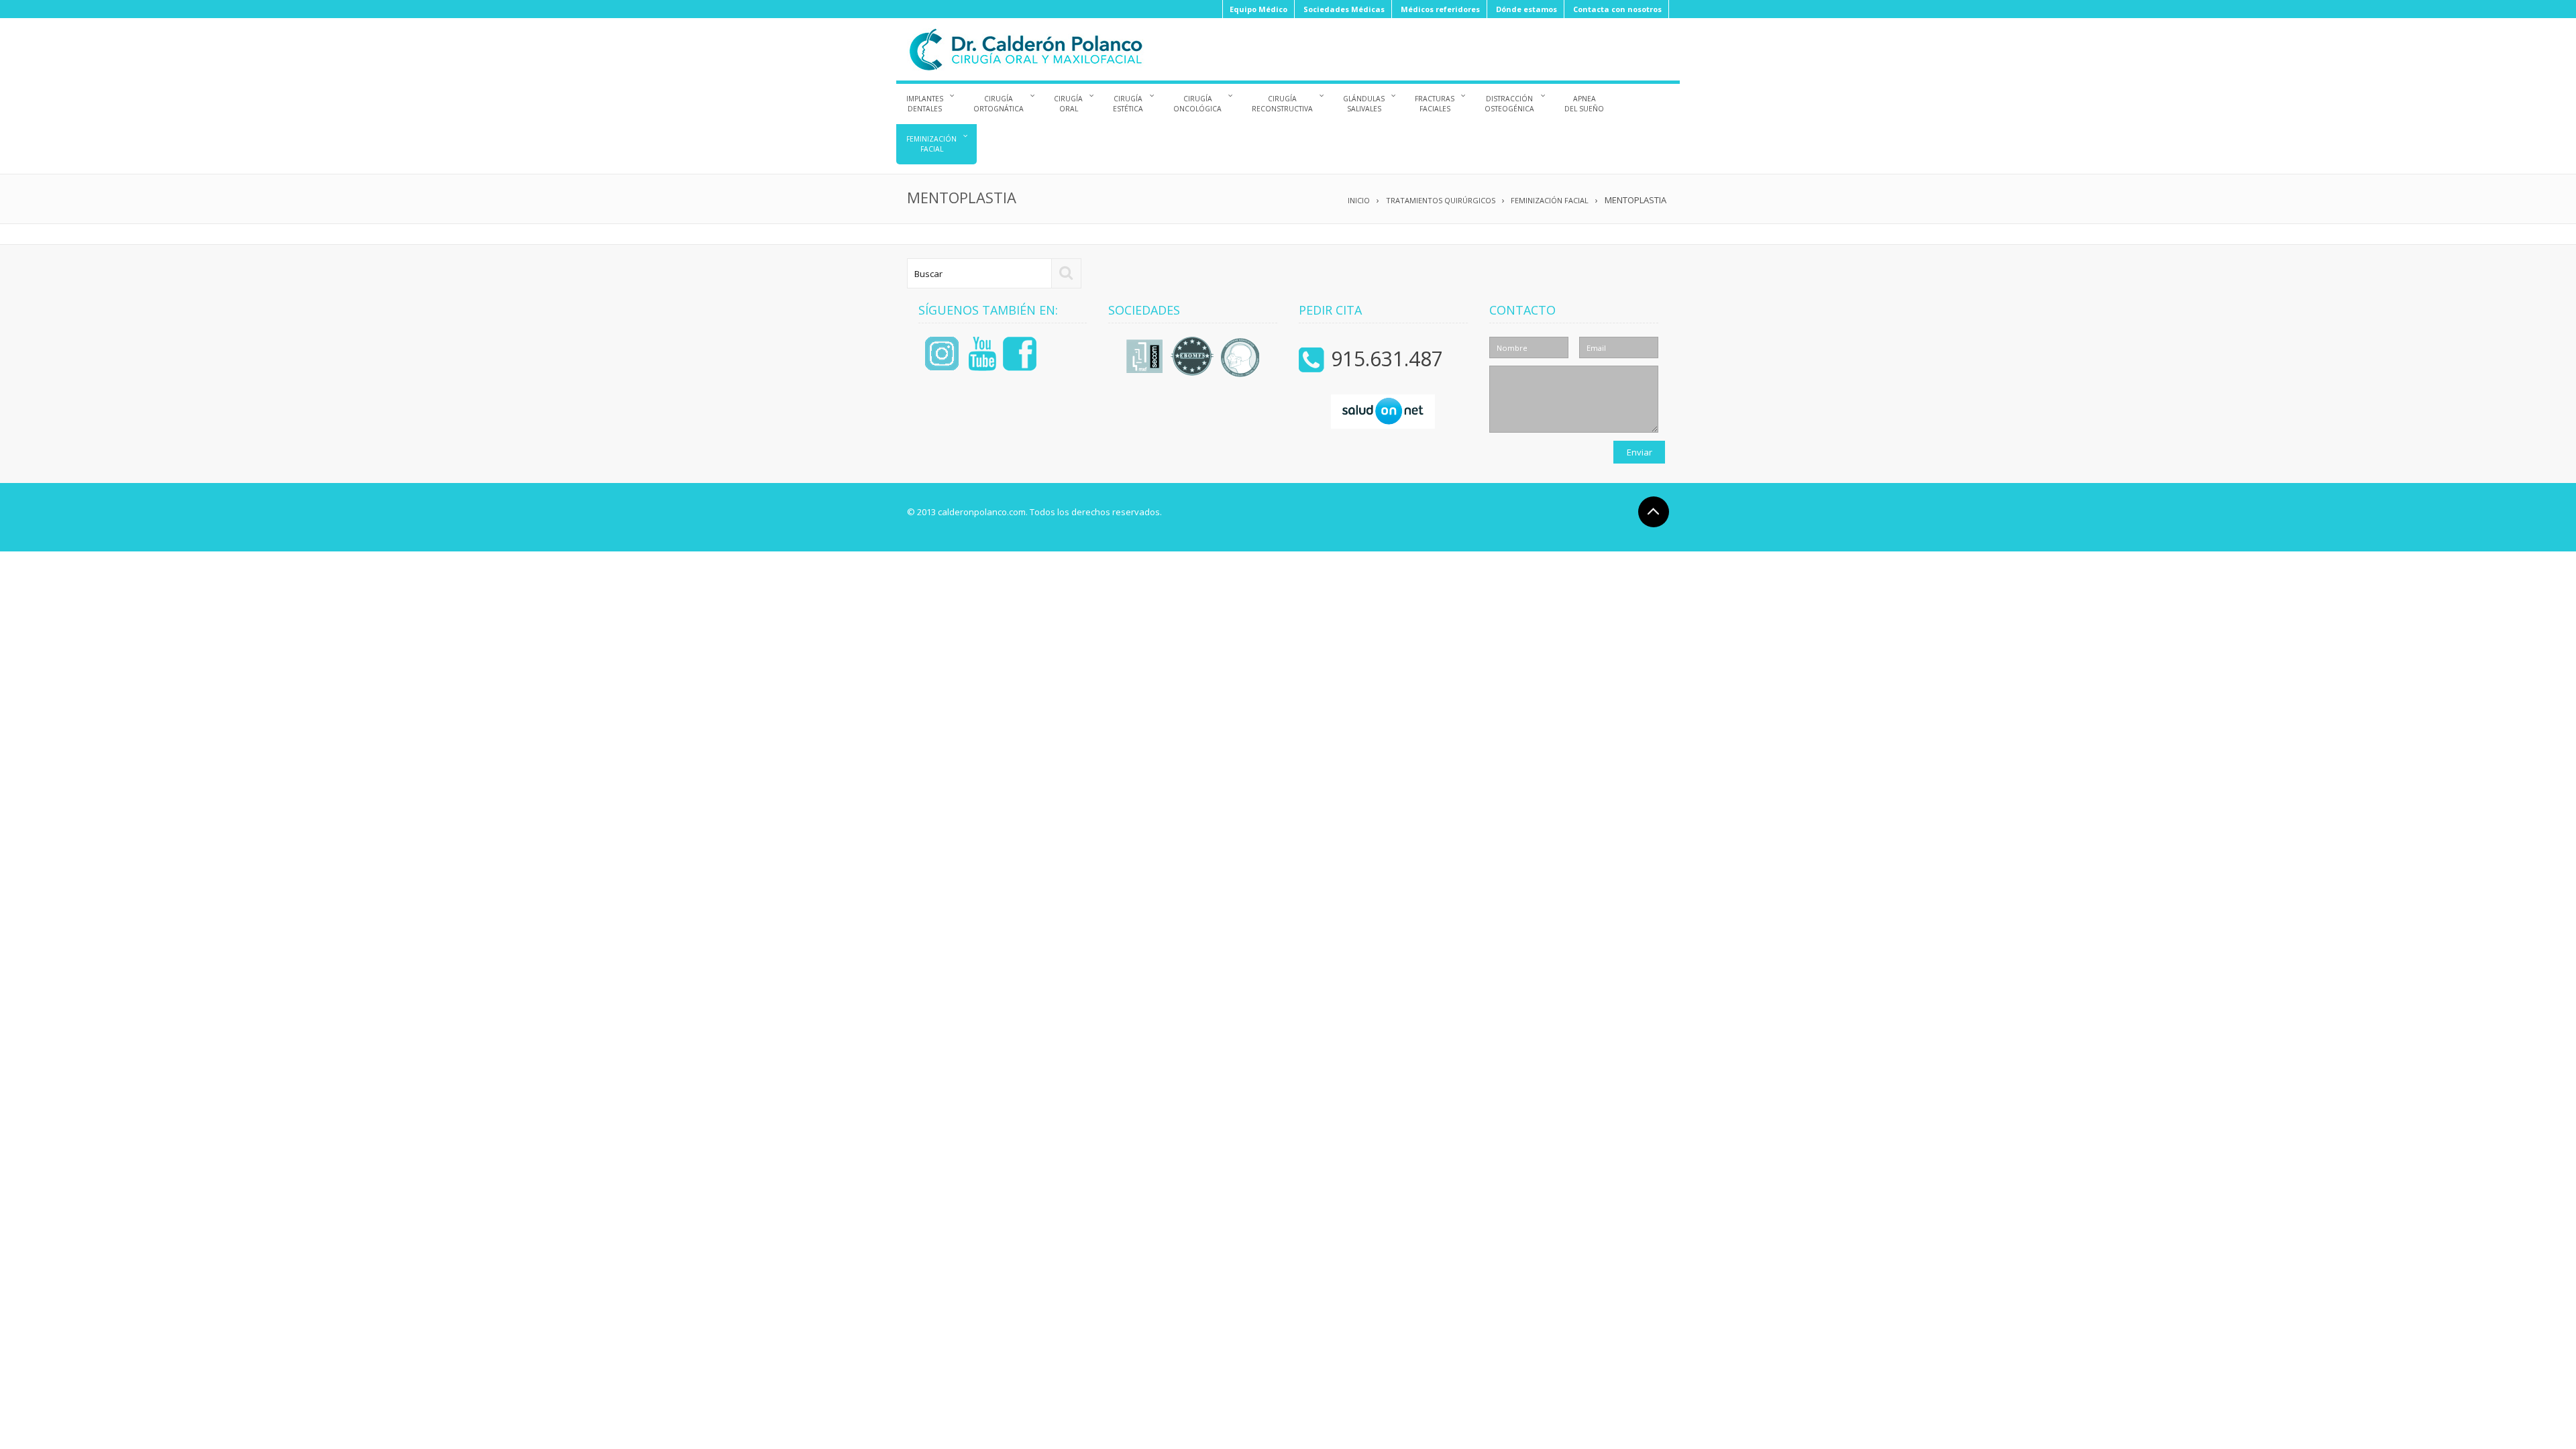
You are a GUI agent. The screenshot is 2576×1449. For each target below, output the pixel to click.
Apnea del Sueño (1584, 104)
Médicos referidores (1440, 9)
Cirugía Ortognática (999, 104)
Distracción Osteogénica (1509, 104)
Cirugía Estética (1128, 104)
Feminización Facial (931, 144)
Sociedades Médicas (1344, 9)
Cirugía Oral (1068, 104)
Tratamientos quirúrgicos (1441, 200)
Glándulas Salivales (1364, 104)
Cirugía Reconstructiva (1282, 104)
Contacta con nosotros (1617, 9)
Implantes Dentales (925, 104)
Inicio (1359, 200)
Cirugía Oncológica (1197, 104)
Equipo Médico (1258, 9)
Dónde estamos (1526, 9)
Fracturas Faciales (1435, 104)
